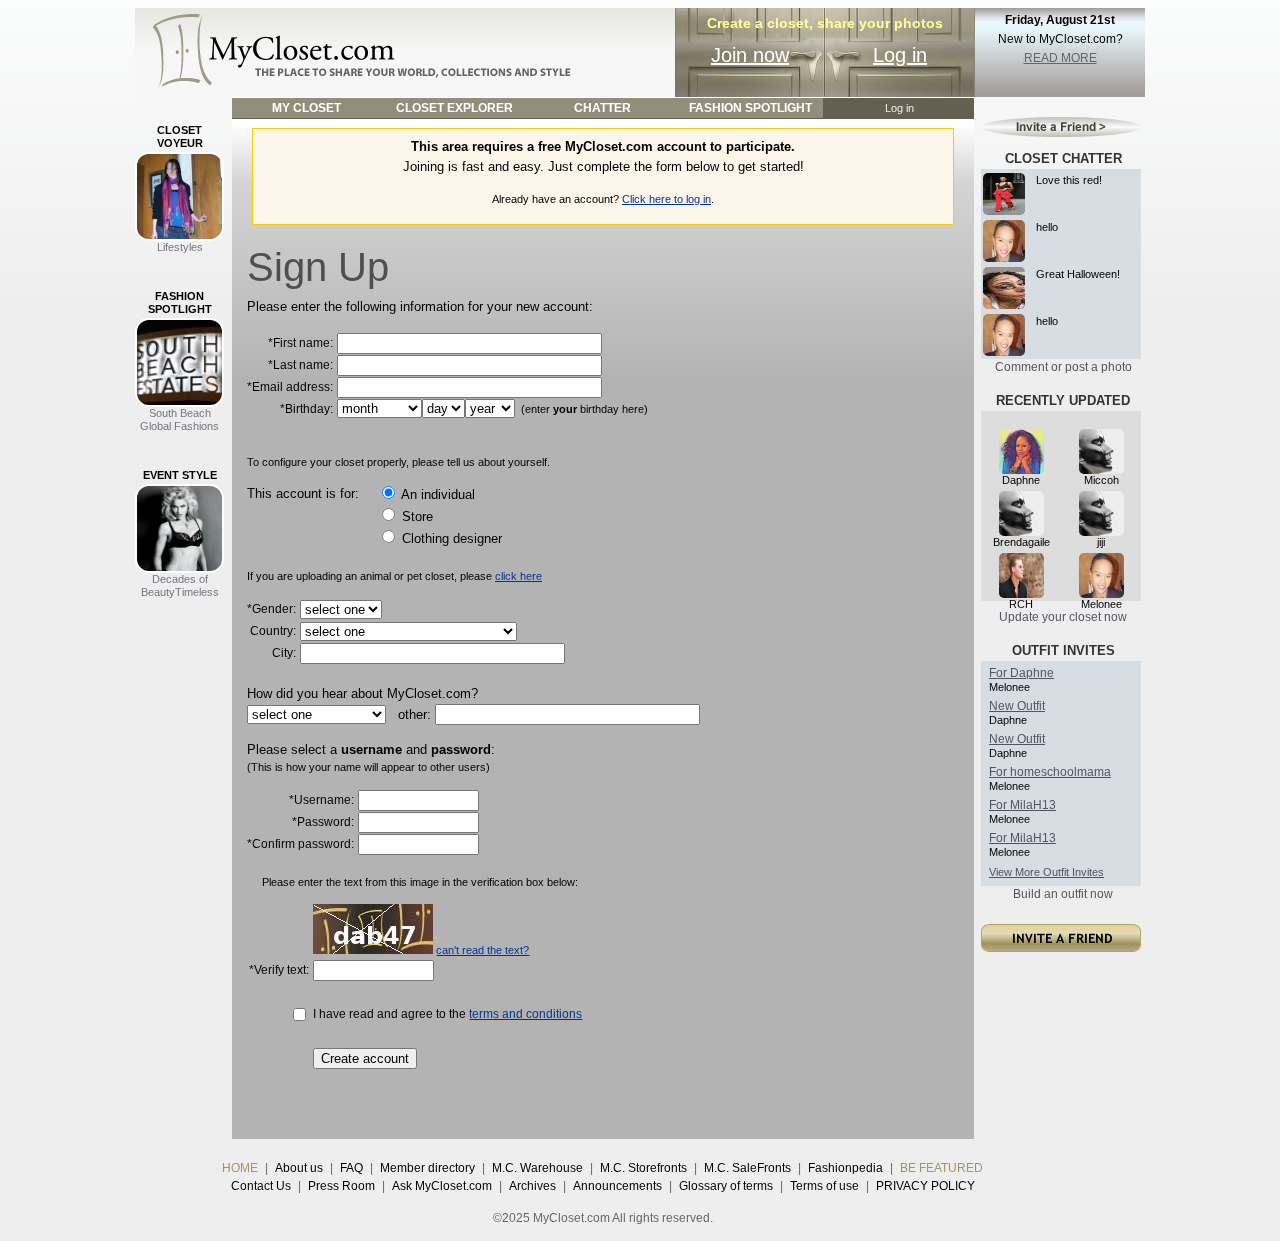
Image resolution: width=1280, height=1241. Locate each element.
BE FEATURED (941, 1168)
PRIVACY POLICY (925, 1186)
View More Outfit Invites (1046, 872)
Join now (750, 55)
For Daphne (1021, 673)
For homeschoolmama (1050, 772)
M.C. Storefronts (643, 1168)
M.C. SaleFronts (747, 1168)
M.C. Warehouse (537, 1168)
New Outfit (1017, 706)
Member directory (427, 1168)
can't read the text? (482, 950)
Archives (532, 1186)
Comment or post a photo (1063, 367)
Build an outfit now (1063, 894)
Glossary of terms (726, 1186)
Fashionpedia (845, 1168)
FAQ (351, 1168)
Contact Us (261, 1186)
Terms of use (824, 1186)
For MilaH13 (1022, 805)
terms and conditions (525, 1014)
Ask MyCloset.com (442, 1186)
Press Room (341, 1186)
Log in (900, 55)
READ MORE (1060, 58)
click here (518, 576)
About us (299, 1168)
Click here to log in (666, 199)
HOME (240, 1168)
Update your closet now (1063, 617)
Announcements (617, 1186)
